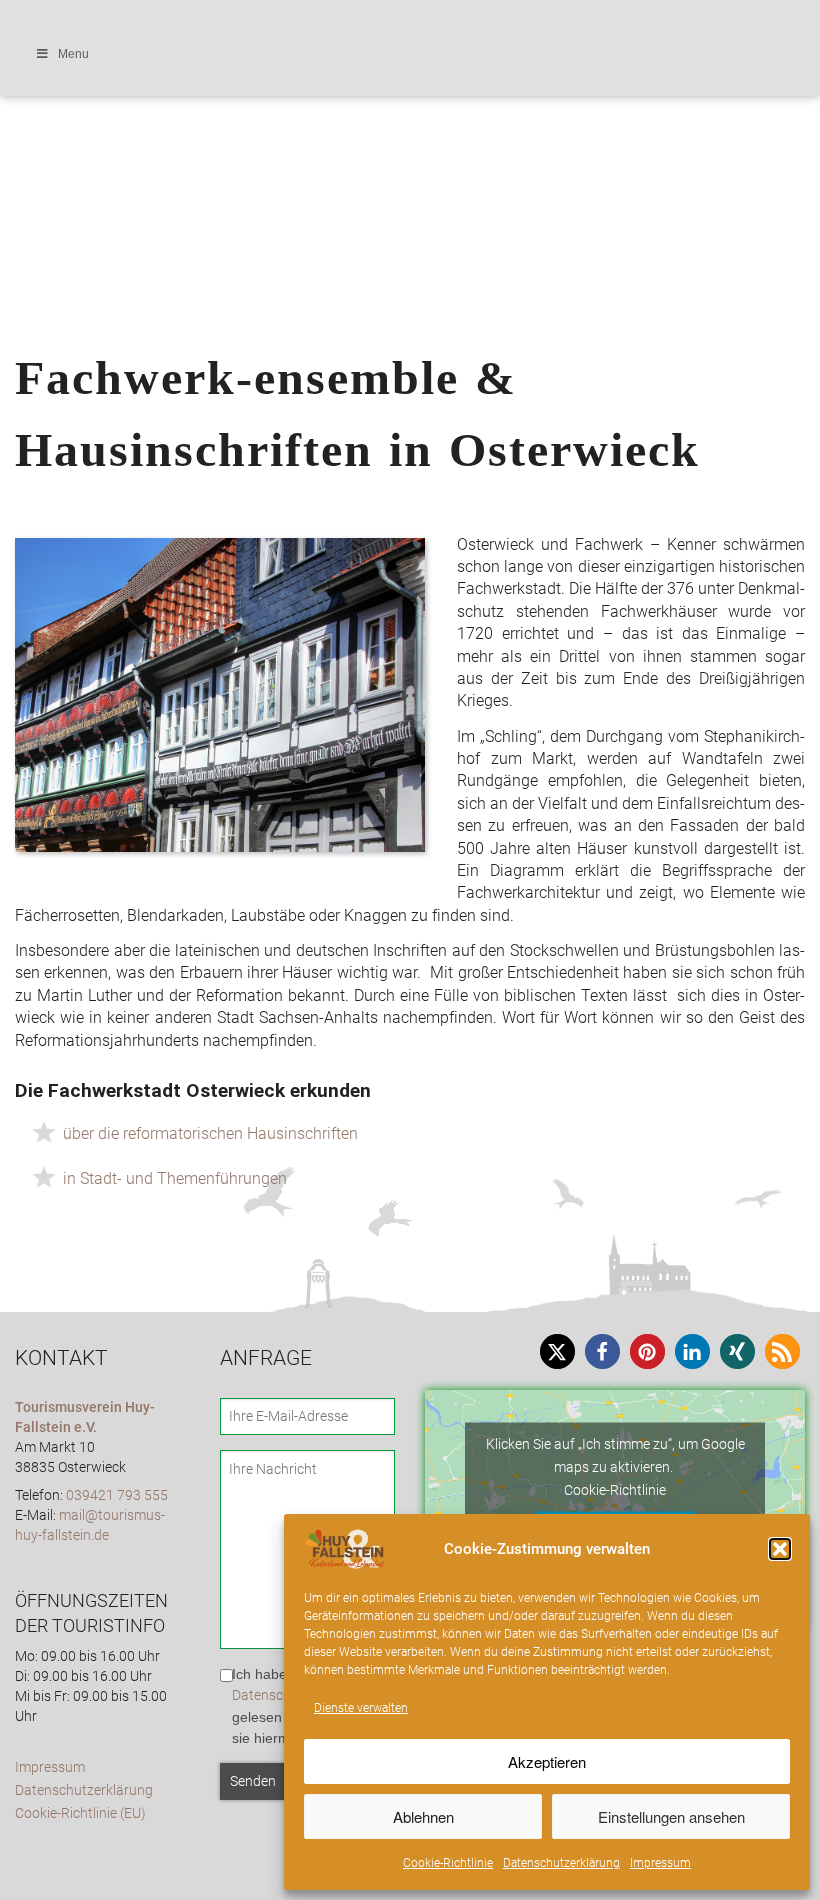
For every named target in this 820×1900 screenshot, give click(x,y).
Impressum (660, 1863)
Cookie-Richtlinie (448, 1863)
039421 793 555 (117, 1495)
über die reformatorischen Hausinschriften (210, 1133)
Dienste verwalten (361, 1708)
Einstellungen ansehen (671, 1816)
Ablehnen (423, 1816)
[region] (410, 107)
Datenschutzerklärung (561, 1863)
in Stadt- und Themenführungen (175, 1178)
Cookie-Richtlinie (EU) (80, 1813)
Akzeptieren (547, 1761)
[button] (780, 1549)
